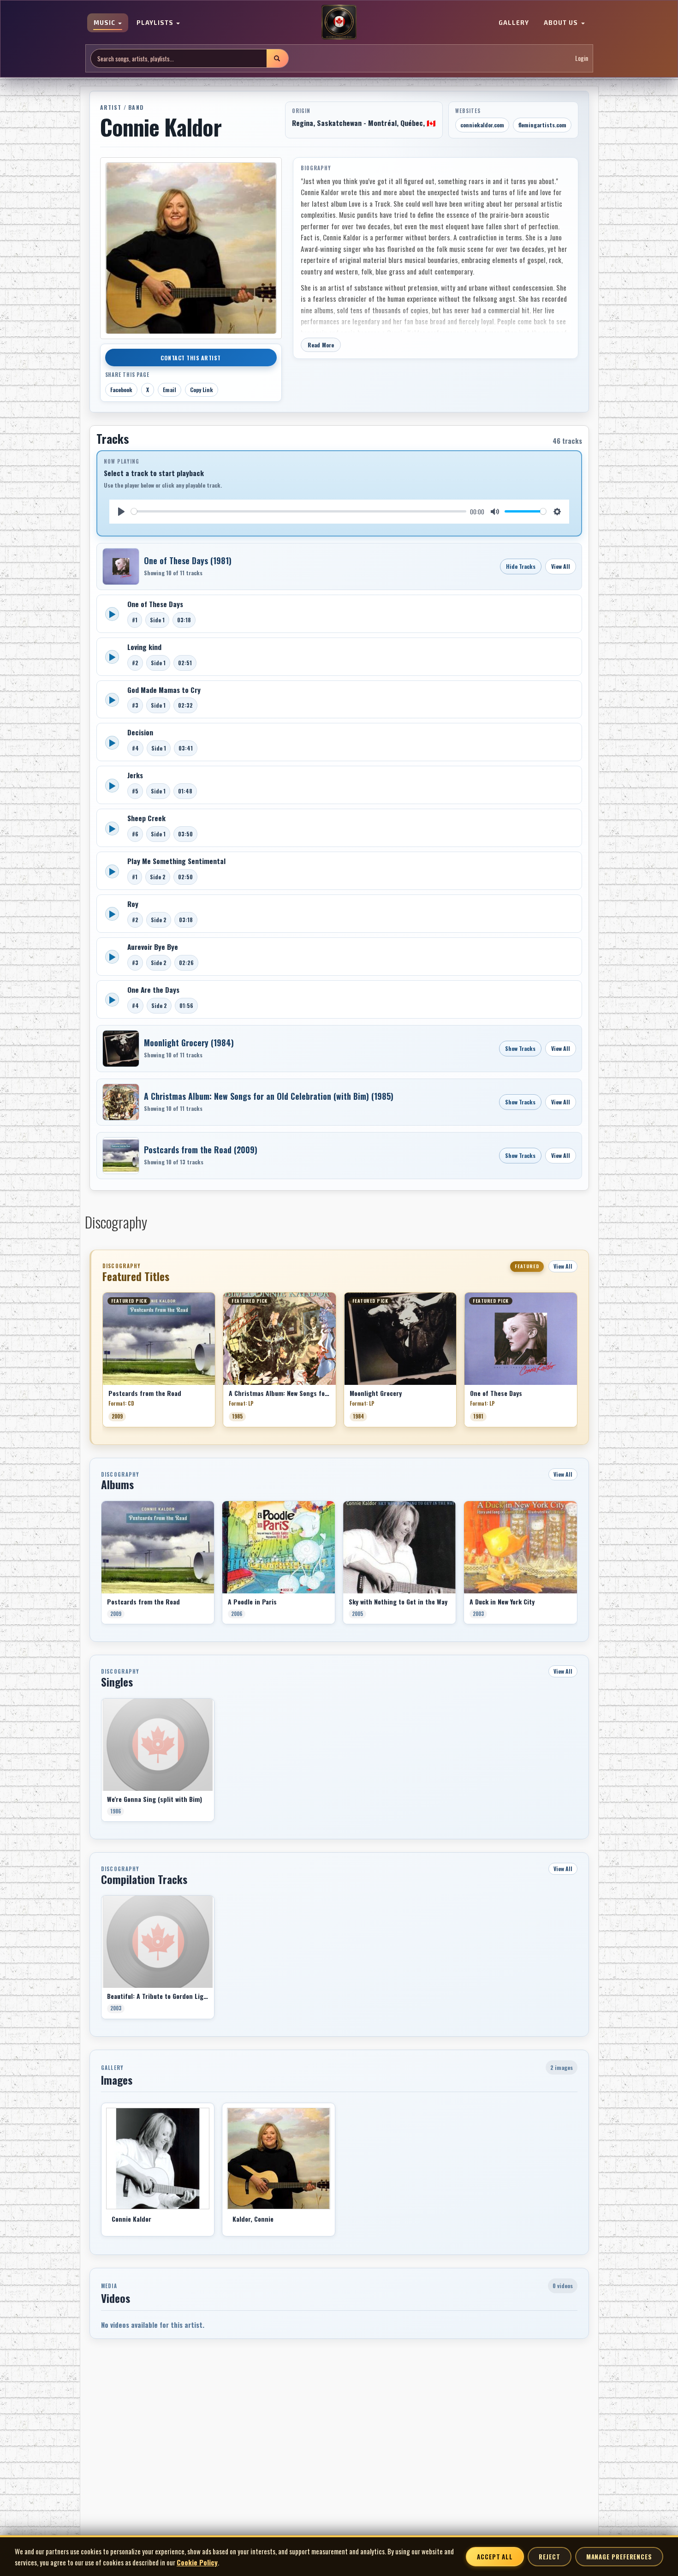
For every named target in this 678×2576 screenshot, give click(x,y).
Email (169, 390)
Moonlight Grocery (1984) (189, 1043)
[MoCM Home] (339, 23)
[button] (102, 1363)
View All (561, 566)
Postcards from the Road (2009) (201, 1150)
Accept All (495, 2557)
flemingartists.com (542, 125)
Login (582, 58)
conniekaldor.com (482, 125)
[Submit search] (277, 58)
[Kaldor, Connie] (279, 2159)
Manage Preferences (619, 2557)
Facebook (121, 390)
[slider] (299, 511)
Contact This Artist (191, 358)
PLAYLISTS (156, 23)
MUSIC (105, 23)
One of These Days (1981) (188, 561)
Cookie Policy (197, 2562)
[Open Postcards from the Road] (121, 1156)
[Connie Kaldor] (158, 2159)
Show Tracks (520, 1048)
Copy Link (202, 390)
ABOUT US (562, 23)
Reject (549, 2557)
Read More (321, 345)
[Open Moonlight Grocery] (121, 1049)
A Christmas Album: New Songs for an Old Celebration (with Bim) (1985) (269, 1096)
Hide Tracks (521, 566)
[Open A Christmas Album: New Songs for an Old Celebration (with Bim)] (121, 1102)
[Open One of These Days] (121, 566)
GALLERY (514, 23)
